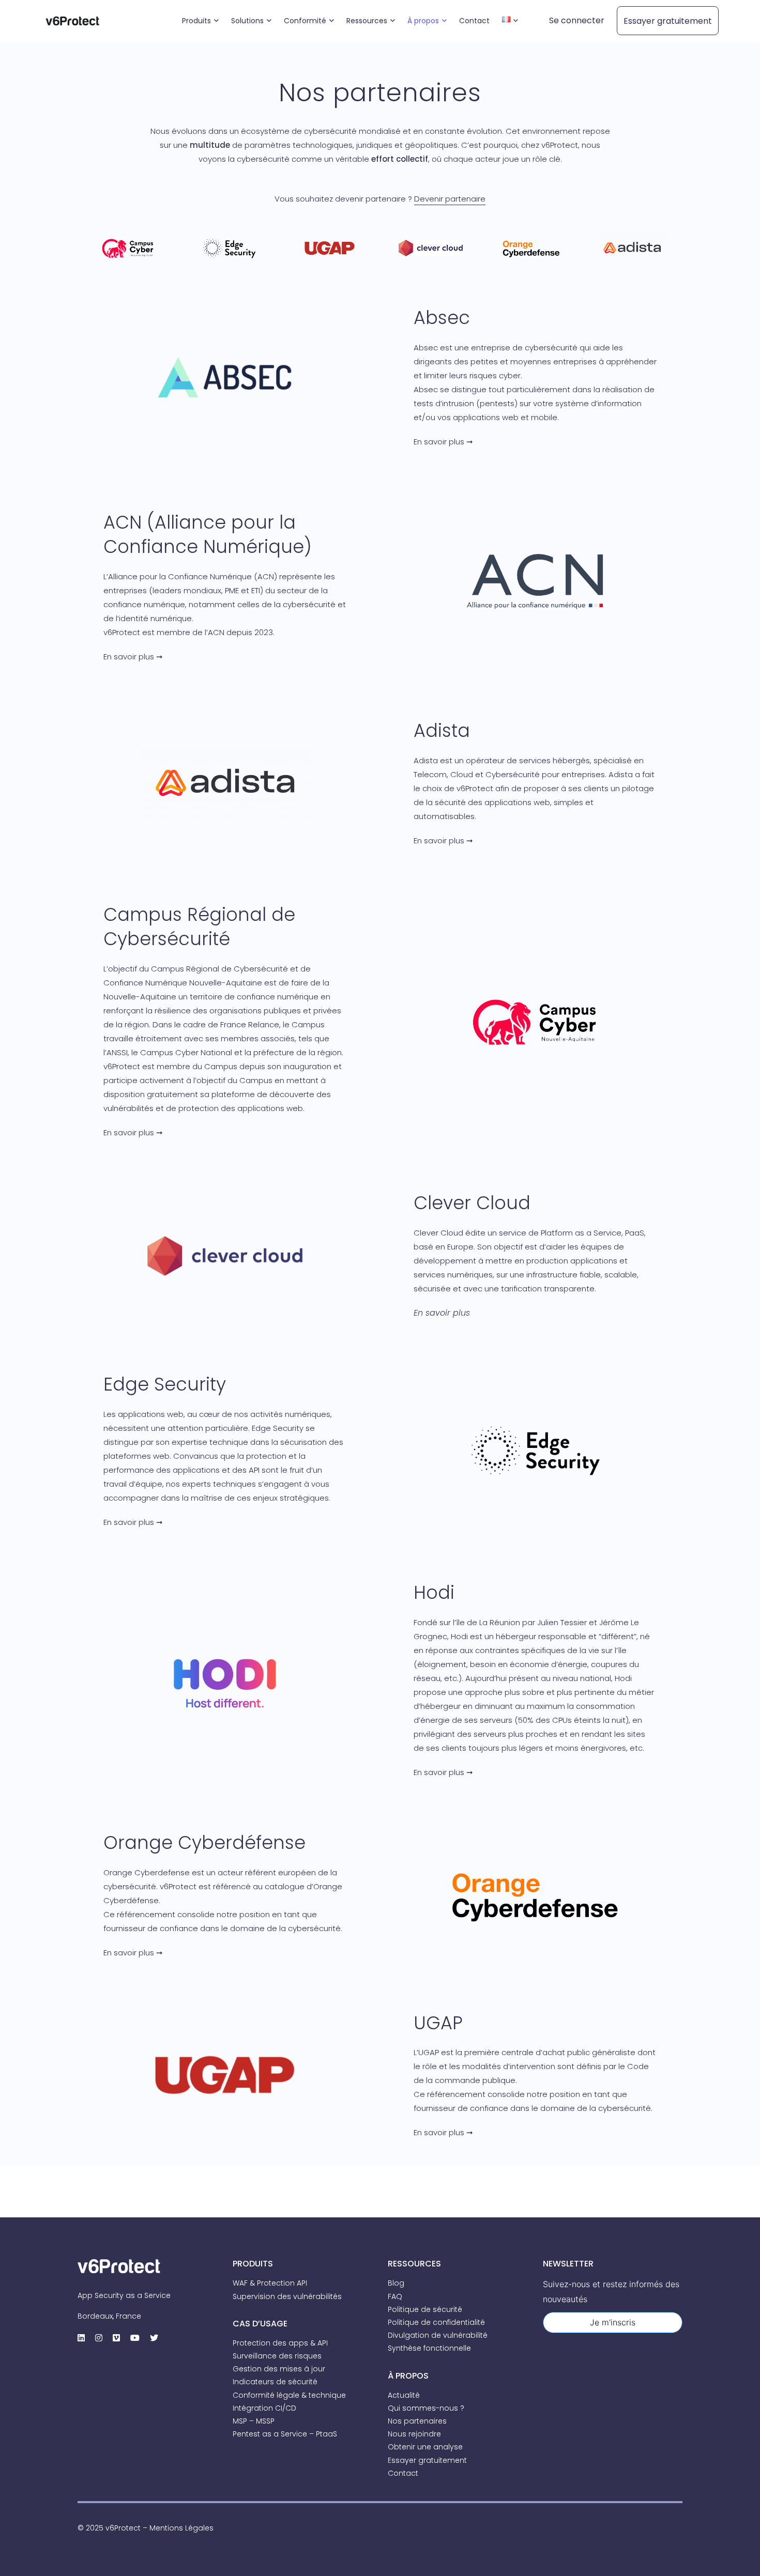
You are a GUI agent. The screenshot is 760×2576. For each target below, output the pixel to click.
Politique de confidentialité (436, 2322)
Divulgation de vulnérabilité (438, 2335)
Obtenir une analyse (425, 2447)
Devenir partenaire (450, 199)
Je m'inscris (613, 2322)
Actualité (404, 2395)
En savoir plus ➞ (443, 442)
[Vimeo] (116, 2338)
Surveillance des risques (277, 2356)
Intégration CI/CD (264, 2408)
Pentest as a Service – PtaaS (285, 2434)
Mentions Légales (181, 2528)
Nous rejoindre (414, 2434)
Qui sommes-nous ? (426, 2408)
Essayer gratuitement (427, 2460)
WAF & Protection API (270, 2283)
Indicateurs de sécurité (275, 2382)
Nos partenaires (417, 2421)
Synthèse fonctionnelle (429, 2348)
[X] (154, 2338)
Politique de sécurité (425, 2309)
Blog (396, 2283)
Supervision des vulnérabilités (287, 2296)
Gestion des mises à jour (279, 2369)
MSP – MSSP (254, 2421)
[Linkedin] (81, 2338)
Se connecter (577, 20)
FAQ (395, 2296)
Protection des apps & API (280, 2343)
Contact (403, 2473)
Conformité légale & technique (289, 2395)
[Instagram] (99, 2338)
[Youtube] (135, 2338)
